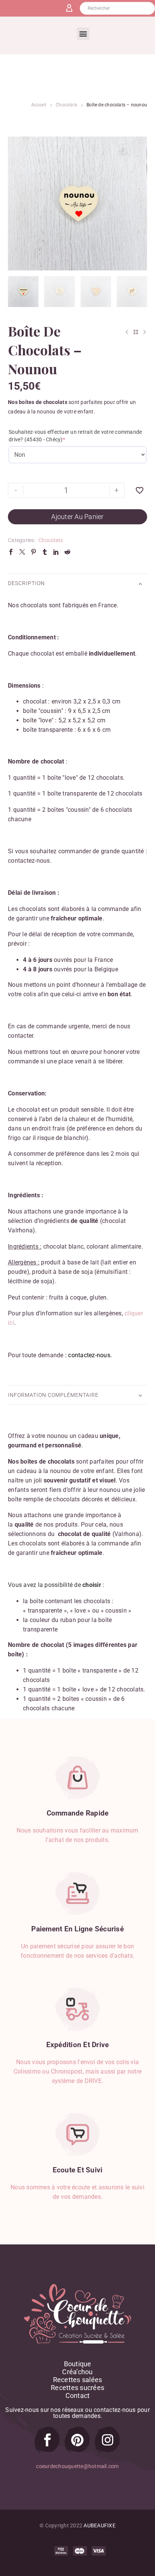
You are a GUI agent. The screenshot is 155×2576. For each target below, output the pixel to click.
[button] (83, 34)
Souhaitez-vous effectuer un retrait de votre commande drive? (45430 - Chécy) (75, 436)
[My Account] (72, 8)
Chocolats (66, 105)
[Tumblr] (45, 552)
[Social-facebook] (47, 2440)
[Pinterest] (33, 552)
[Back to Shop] (136, 332)
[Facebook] (11, 552)
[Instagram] (108, 2440)
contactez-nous (89, 1355)
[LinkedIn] (56, 552)
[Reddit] (67, 552)
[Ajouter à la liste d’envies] (140, 490)
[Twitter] (22, 552)
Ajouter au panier (77, 517)
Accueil (39, 105)
